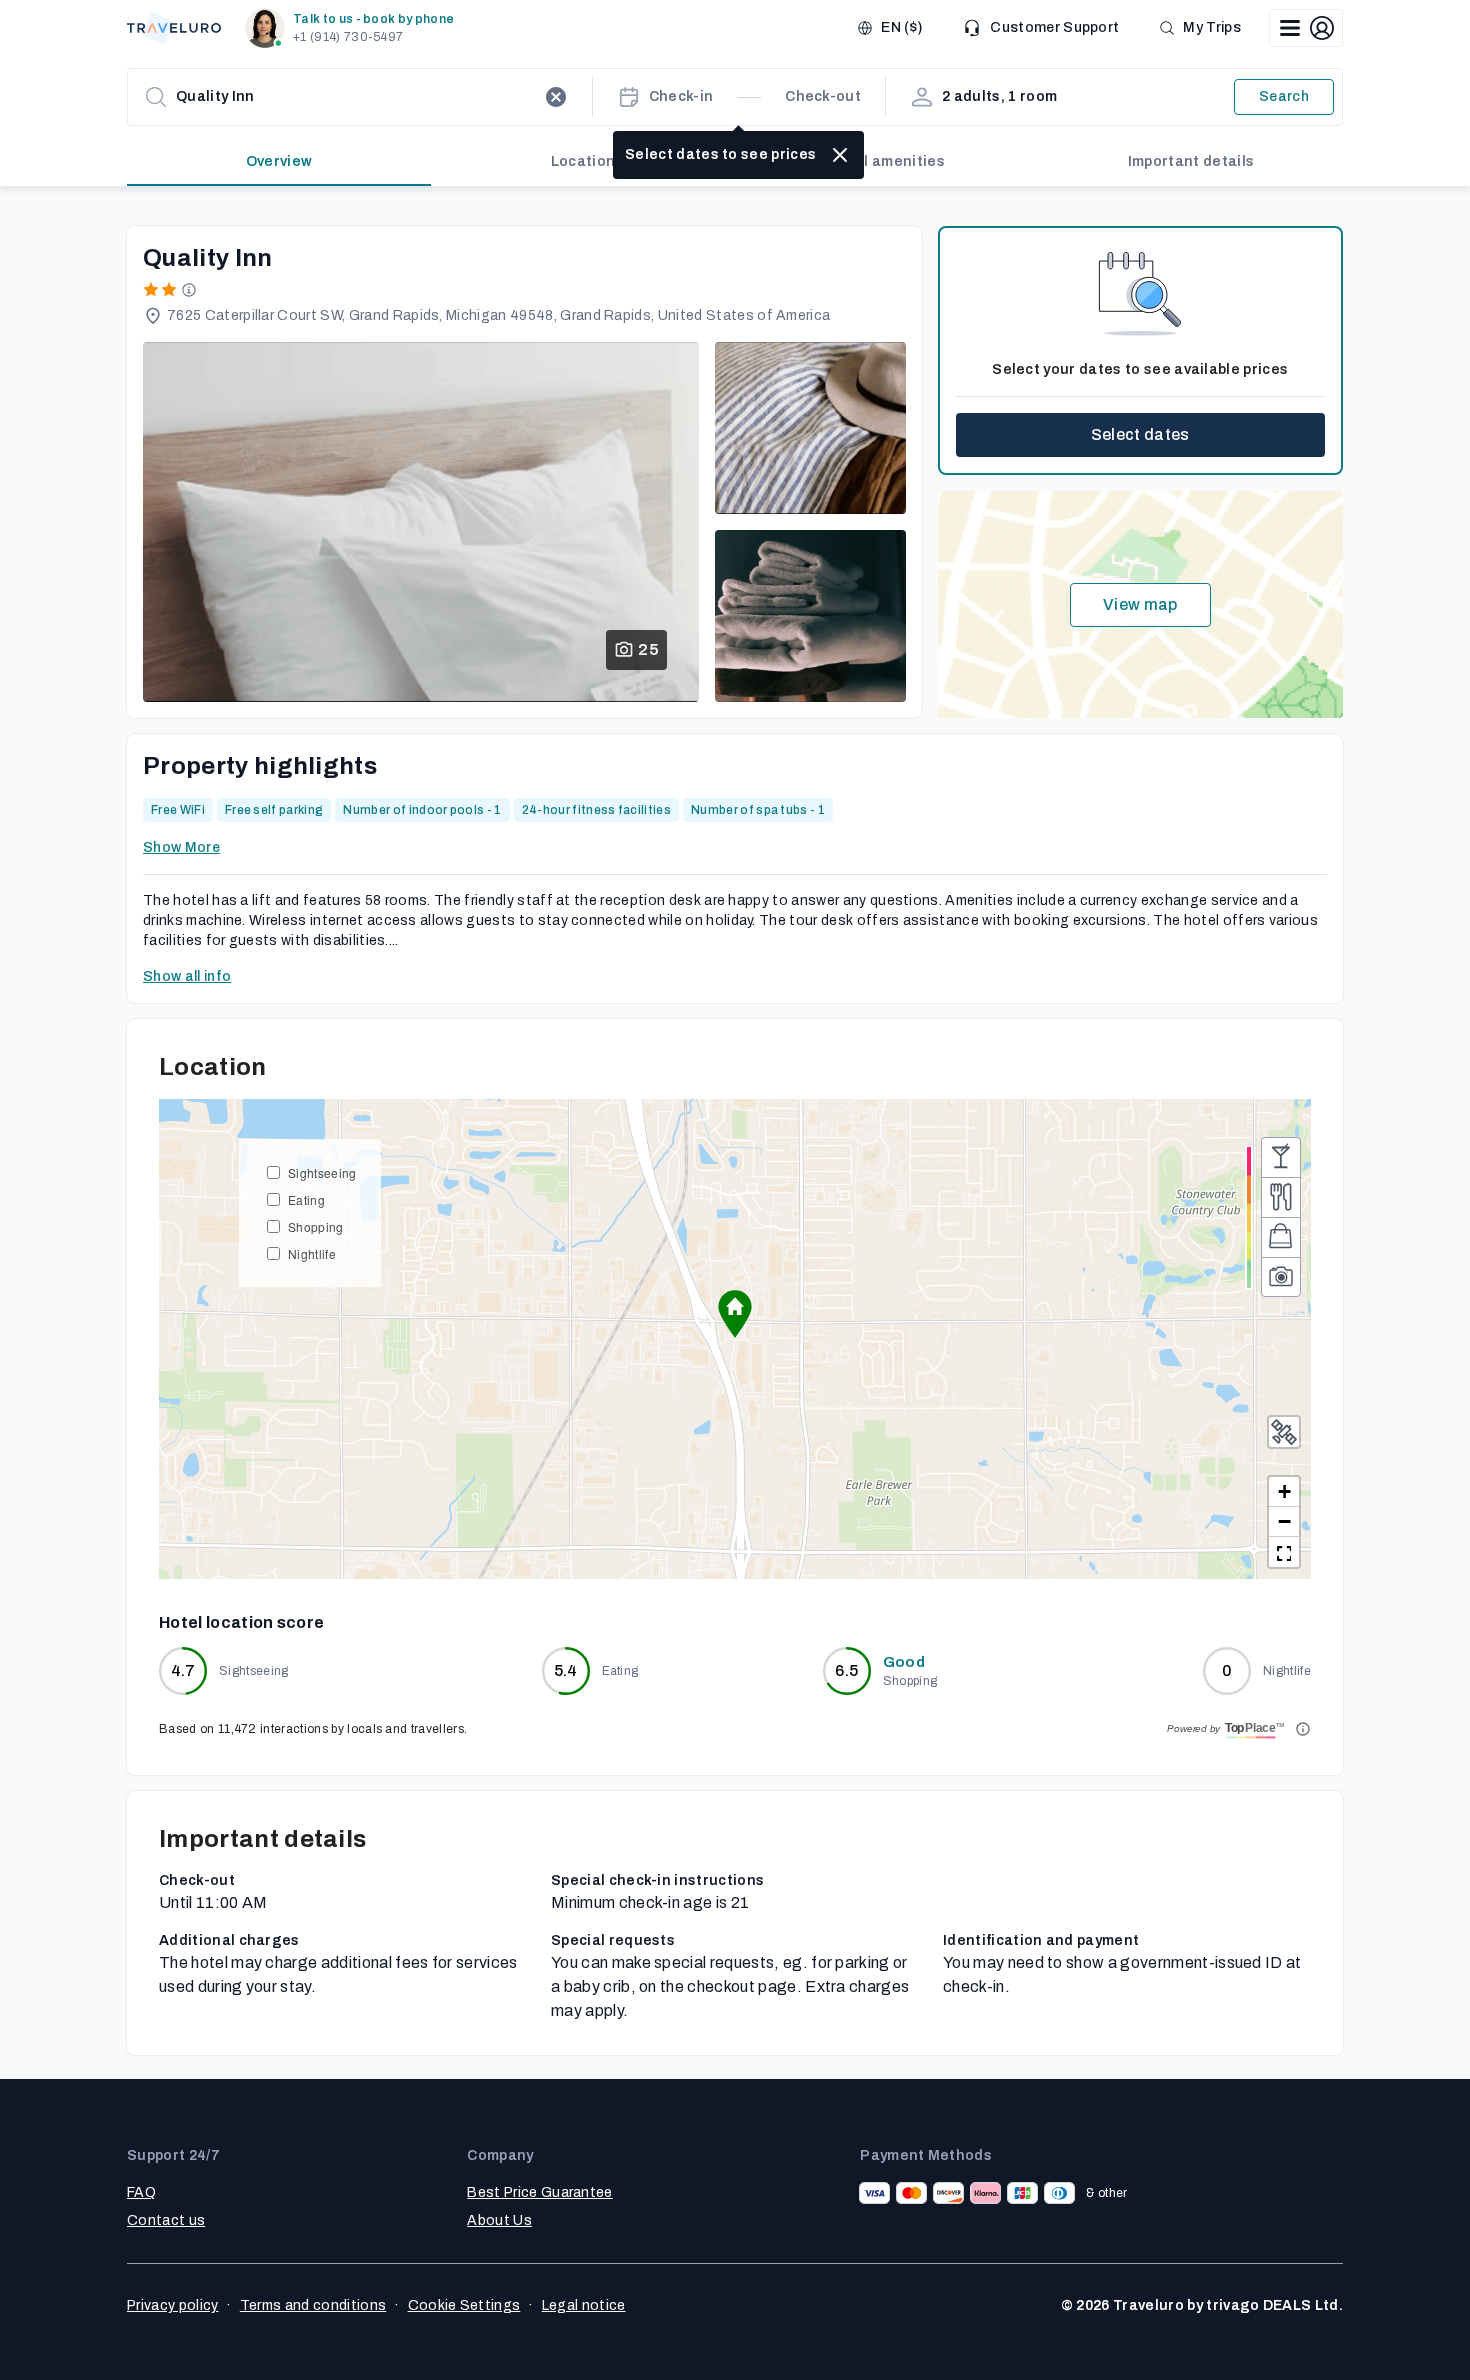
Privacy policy (172, 2305)
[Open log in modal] (1306, 28)
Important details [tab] (1191, 161)
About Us (499, 2220)
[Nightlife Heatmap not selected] (1281, 1157)
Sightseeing (322, 1172)
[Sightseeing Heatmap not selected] (1281, 1277)
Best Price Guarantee (539, 2192)
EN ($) (901, 27)
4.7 (183, 1670)
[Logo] (174, 28)
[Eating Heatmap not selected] (1281, 1197)
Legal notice (584, 2305)
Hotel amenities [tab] (887, 161)
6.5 (846, 1670)
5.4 (566, 1670)
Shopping (316, 1226)
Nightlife (312, 1253)
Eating (306, 1199)
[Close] (840, 155)
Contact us (166, 2220)
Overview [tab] (279, 161)
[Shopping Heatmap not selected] (1281, 1237)
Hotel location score (241, 1622)
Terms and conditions (313, 2305)
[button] (353, 28)
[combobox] (356, 97)
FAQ (141, 2192)
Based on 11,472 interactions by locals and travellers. (313, 1729)
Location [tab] (583, 161)
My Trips (1212, 27)
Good (904, 1662)
